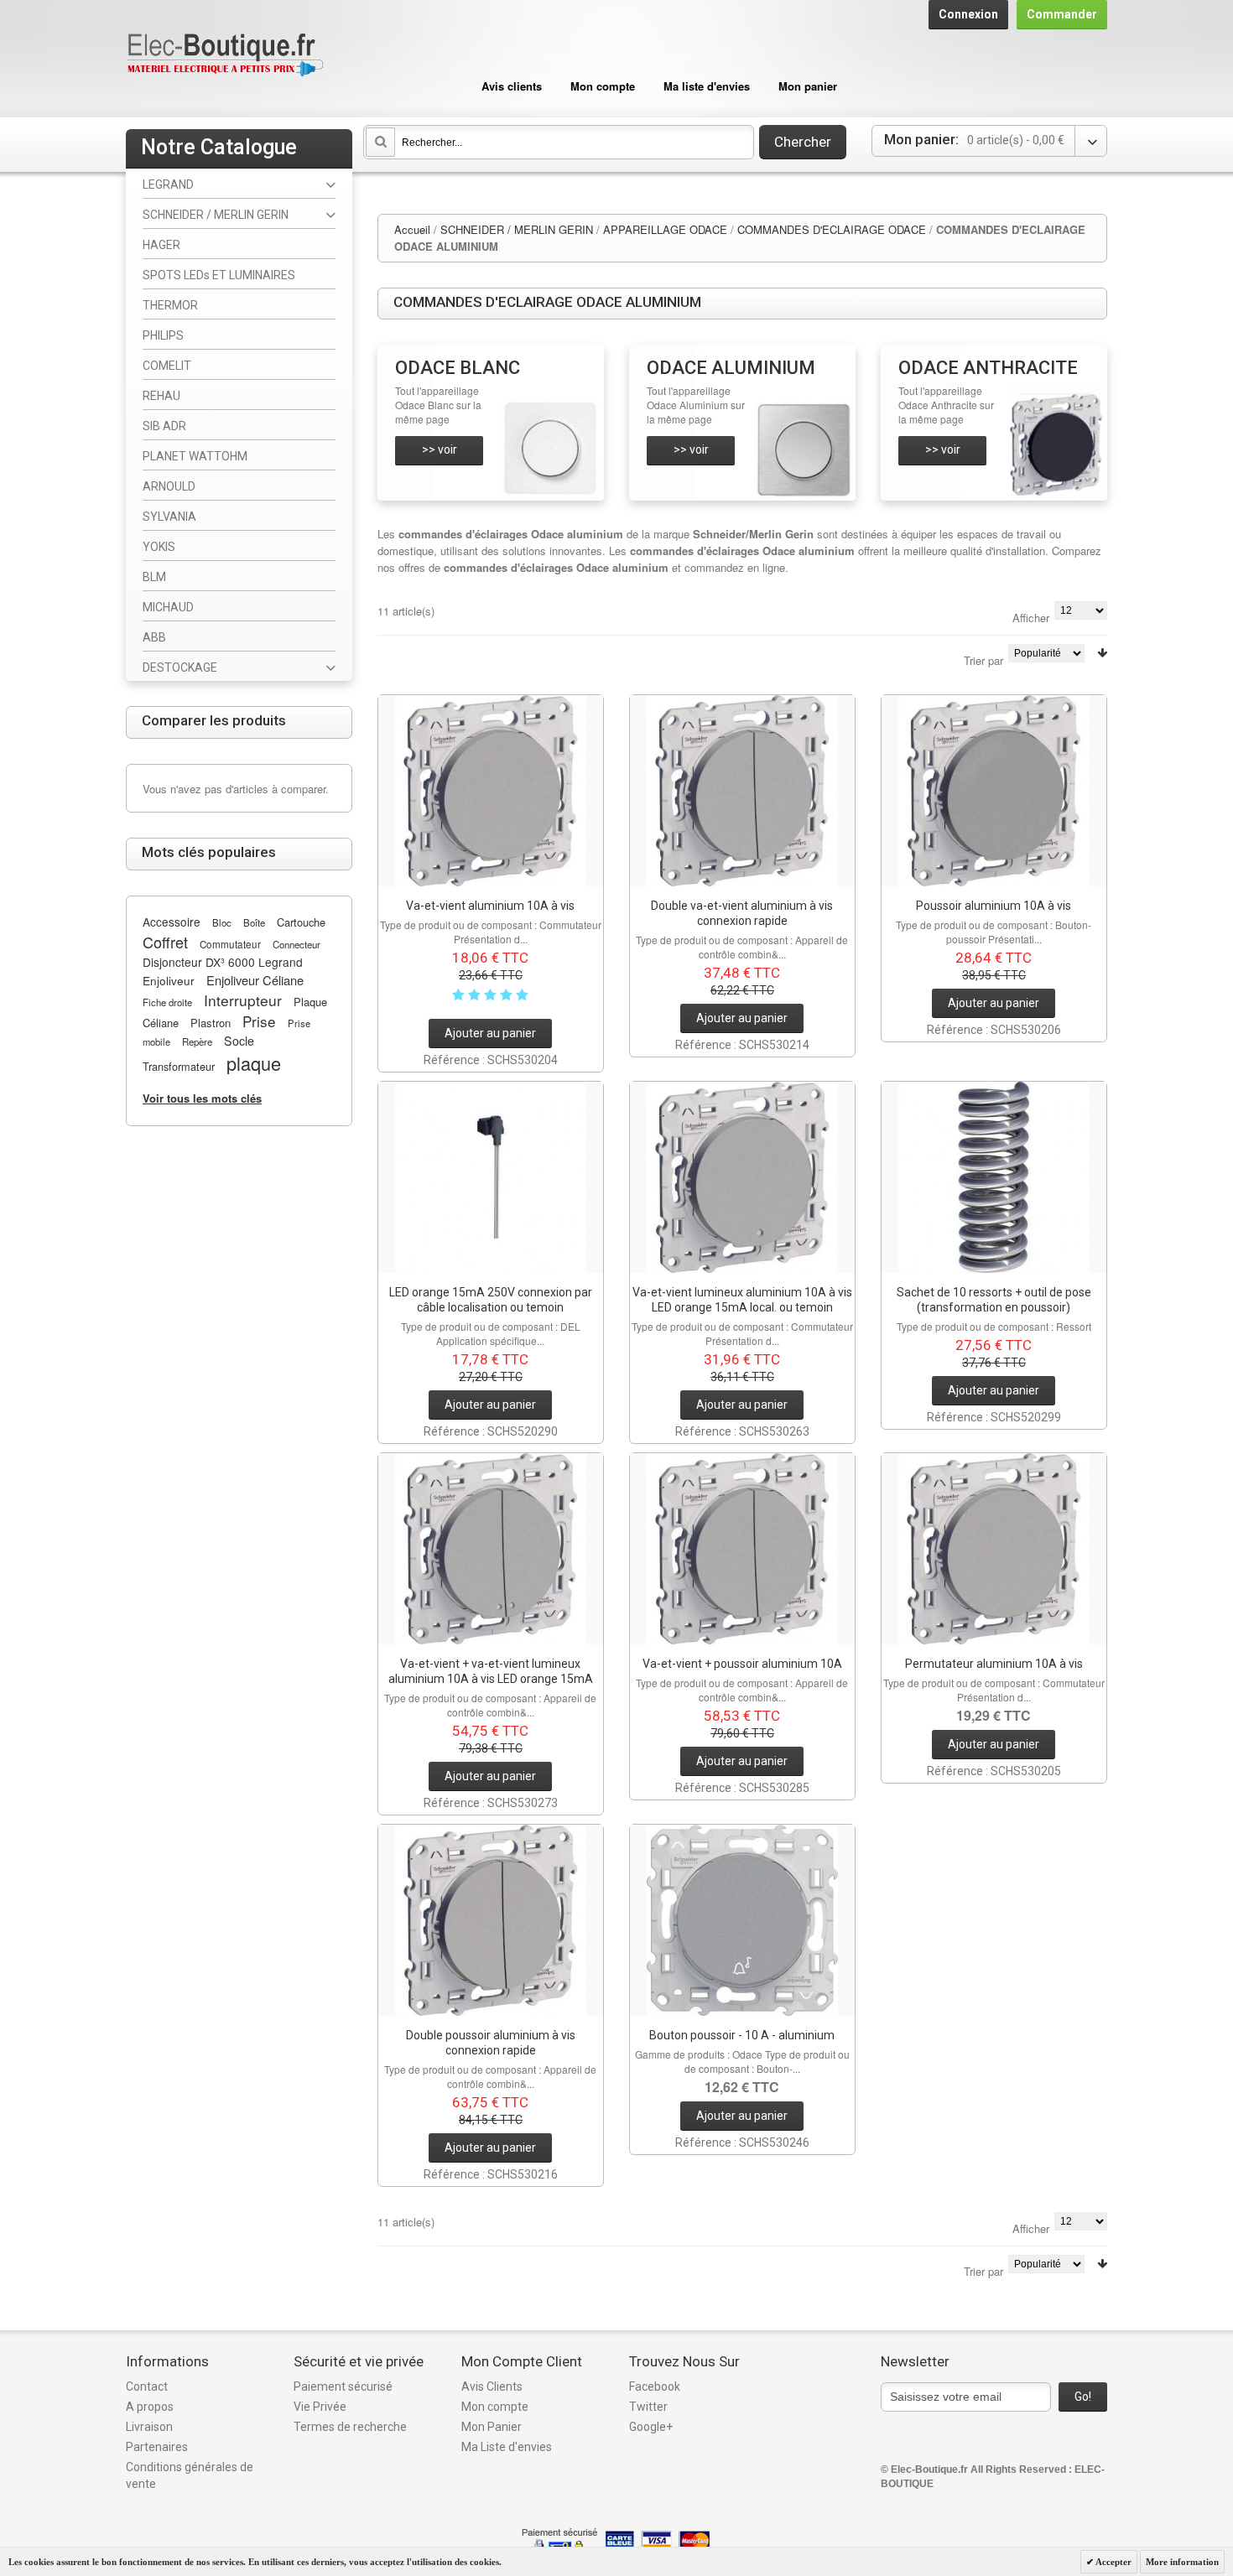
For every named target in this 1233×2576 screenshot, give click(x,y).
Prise (259, 1021)
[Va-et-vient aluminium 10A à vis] (491, 791)
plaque (254, 1063)
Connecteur (297, 944)
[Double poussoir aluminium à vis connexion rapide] (491, 1920)
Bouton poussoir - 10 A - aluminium (742, 2035)
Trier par (983, 660)
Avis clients (512, 86)
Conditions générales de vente (190, 2475)
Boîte (254, 922)
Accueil (412, 229)
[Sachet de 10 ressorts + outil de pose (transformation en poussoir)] (994, 1177)
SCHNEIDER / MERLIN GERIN (517, 229)
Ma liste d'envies (707, 86)
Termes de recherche (350, 2427)
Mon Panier (492, 2427)
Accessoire (172, 922)
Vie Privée (320, 2407)
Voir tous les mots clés (202, 1098)
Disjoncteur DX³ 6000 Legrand (223, 962)
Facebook (655, 2386)
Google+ (651, 2427)
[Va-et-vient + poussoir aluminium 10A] (742, 1549)
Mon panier (808, 86)
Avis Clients (492, 2386)
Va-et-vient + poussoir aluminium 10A (742, 1664)
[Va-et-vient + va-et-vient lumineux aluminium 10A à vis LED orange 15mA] (491, 1549)
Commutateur (230, 944)
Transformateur (179, 1066)
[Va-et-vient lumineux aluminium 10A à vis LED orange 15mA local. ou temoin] (742, 1177)
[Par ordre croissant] (1102, 653)
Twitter (648, 2407)
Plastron (211, 1023)
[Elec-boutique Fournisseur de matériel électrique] (225, 56)
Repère (197, 1041)
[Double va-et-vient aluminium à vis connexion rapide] (742, 791)
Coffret (165, 942)
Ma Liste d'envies (507, 2447)
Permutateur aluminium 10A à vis (994, 1664)
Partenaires (157, 2447)
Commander (1062, 14)
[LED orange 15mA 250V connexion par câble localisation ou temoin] (491, 1177)
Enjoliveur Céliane (255, 980)
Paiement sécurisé (343, 2386)
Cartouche (301, 922)
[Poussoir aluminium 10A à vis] (994, 791)
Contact (147, 2386)
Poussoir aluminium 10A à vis (994, 906)
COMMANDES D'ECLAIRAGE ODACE (832, 229)
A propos (150, 2407)
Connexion (968, 14)
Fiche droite (167, 1002)
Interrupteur (243, 1000)
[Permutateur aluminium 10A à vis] (994, 1549)
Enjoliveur (169, 980)
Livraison (149, 2427)
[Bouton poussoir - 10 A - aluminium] (742, 1920)
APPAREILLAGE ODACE (665, 229)
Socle (239, 1041)
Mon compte (603, 86)
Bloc (222, 922)
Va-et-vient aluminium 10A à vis (490, 906)
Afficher (1031, 618)
